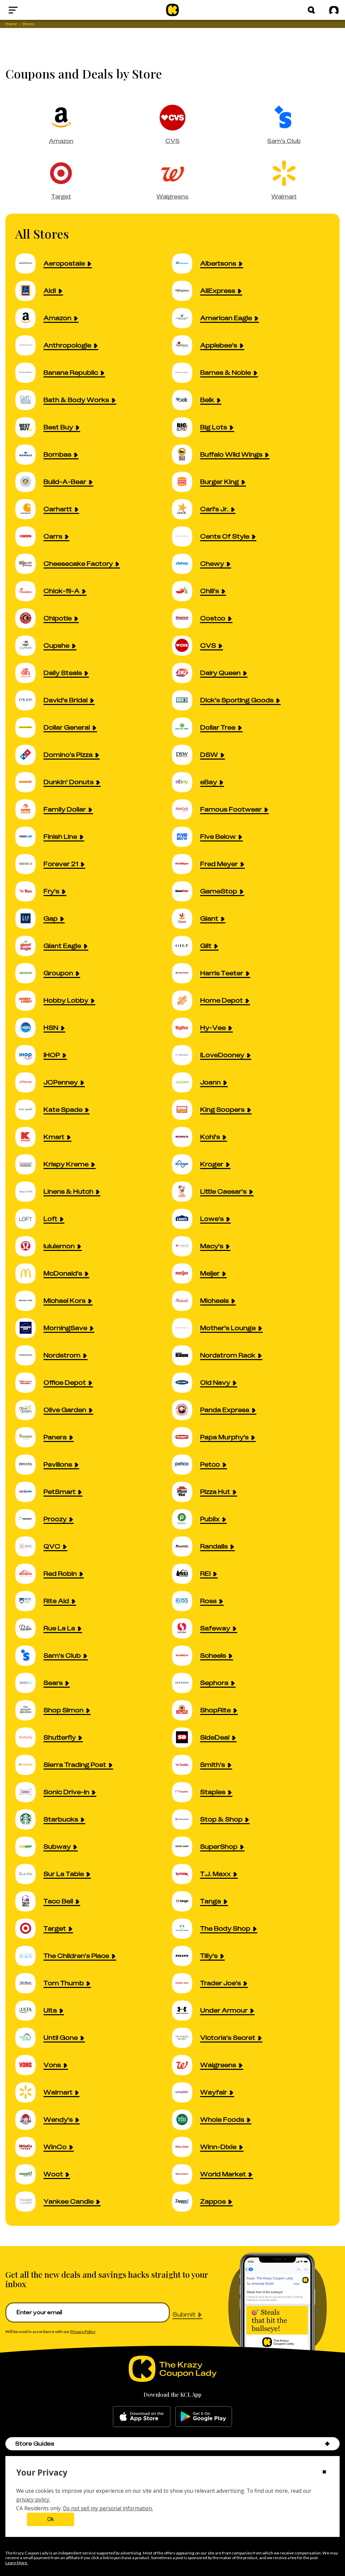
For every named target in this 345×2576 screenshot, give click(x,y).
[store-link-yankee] (29, 2201)
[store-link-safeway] (186, 1628)
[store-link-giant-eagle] (29, 946)
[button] (327, 2444)
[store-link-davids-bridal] (29, 700)
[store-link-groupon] (29, 973)
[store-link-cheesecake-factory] (29, 564)
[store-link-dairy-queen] (186, 673)
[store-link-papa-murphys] (186, 1437)
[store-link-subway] (29, 1847)
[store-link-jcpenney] (29, 1082)
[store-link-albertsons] (186, 263)
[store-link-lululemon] (29, 1246)
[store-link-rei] (186, 1574)
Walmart (284, 196)
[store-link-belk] (186, 400)
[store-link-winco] (29, 2147)
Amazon (61, 141)
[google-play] (204, 2417)
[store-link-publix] (186, 1519)
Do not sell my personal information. (108, 2508)
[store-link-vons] (29, 2065)
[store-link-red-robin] (29, 1574)
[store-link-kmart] (29, 1137)
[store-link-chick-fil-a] (29, 591)
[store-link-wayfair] (186, 2092)
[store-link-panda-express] (186, 1410)
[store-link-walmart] (29, 2092)
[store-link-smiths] (186, 1765)
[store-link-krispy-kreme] (29, 1164)
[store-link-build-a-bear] (29, 482)
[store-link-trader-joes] (186, 1983)
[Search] (311, 10)
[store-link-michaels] (186, 1301)
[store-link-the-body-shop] (186, 1928)
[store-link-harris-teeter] (186, 973)
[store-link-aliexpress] (186, 291)
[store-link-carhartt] (29, 509)
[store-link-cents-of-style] (186, 536)
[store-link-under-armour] (186, 2010)
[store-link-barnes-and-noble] (186, 373)
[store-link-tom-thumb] (29, 1983)
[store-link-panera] (29, 1437)
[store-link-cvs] (186, 646)
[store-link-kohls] (186, 1137)
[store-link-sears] (29, 1683)
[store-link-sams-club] (29, 1655)
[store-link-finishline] (29, 837)
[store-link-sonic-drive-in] (29, 1792)
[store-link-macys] (186, 1246)
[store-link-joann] (186, 1082)
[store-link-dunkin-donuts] (29, 782)
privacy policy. (33, 2500)
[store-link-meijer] (186, 1273)
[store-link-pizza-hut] (186, 1492)
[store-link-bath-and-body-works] (29, 400)
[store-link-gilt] (186, 946)
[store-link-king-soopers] (186, 1110)
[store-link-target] (29, 1928)
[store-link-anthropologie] (29, 345)
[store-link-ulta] (29, 2010)
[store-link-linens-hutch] (29, 1191)
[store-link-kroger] (186, 1164)
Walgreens (172, 196)
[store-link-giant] (186, 918)
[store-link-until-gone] (29, 2038)
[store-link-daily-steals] (29, 673)
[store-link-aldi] (29, 291)
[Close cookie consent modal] (324, 2473)
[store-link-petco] (186, 1464)
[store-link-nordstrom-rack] (186, 1355)
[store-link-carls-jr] (186, 509)
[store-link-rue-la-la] (29, 1628)
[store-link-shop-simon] (29, 1710)
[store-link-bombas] (29, 454)
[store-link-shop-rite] (186, 1710)
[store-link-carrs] (29, 536)
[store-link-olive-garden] (29, 1410)
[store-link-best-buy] (29, 427)
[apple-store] (142, 2417)
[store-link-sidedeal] (186, 1737)
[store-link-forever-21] (29, 864)
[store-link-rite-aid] (29, 1601)
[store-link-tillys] (186, 1956)
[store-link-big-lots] (186, 427)
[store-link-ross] (186, 1601)
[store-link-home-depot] (186, 1000)
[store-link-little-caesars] (186, 1191)
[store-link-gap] (29, 918)
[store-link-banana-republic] (29, 373)
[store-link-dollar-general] (29, 727)
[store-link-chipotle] (29, 618)
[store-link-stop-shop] (186, 1819)
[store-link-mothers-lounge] (186, 1328)
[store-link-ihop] (29, 1055)
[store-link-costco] (186, 618)
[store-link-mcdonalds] (29, 1273)
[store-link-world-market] (186, 2174)
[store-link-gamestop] (186, 891)
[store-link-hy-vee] (186, 1028)
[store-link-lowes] (186, 1219)
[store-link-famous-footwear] (186, 809)
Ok (51, 2519)
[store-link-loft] (29, 1219)
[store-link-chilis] (186, 591)
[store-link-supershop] (186, 1847)
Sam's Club (284, 141)
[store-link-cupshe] (29, 646)
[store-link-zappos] (186, 2201)
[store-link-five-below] (186, 837)
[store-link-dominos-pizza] (29, 755)
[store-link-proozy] (29, 1519)
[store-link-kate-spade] (29, 1110)
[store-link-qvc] (29, 1546)
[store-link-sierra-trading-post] (29, 1765)
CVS (172, 141)
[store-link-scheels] (186, 1655)
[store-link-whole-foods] (186, 2120)
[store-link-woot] (29, 2174)
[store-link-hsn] (29, 1028)
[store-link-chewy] (186, 564)
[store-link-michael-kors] (29, 1301)
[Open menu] (29, 10)
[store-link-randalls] (186, 1546)
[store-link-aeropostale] (29, 263)
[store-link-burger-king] (186, 482)
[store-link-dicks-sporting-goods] (186, 700)
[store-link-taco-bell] (29, 1901)
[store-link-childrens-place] (29, 1956)
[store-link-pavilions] (29, 1464)
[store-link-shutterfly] (29, 1737)
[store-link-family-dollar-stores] (29, 809)
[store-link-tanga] (186, 1901)
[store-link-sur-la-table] (29, 1874)
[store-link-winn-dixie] (186, 2147)
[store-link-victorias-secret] (186, 2038)
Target (61, 196)
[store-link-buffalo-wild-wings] (186, 454)
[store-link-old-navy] (186, 1383)
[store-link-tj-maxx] (186, 1874)
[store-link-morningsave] (29, 1328)
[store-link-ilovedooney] (186, 1055)
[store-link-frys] (29, 891)
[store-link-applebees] (186, 345)
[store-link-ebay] (186, 782)
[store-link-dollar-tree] (186, 727)
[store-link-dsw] (186, 755)
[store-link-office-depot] (29, 1383)
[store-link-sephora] (186, 1683)
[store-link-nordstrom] (29, 1355)
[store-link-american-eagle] (186, 318)
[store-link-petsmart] (29, 1492)
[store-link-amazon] (29, 318)
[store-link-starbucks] (29, 1819)
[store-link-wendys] (29, 2120)
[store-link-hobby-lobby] (29, 1000)
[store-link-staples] (186, 1792)
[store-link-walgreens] (186, 2065)
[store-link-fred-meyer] (186, 864)
